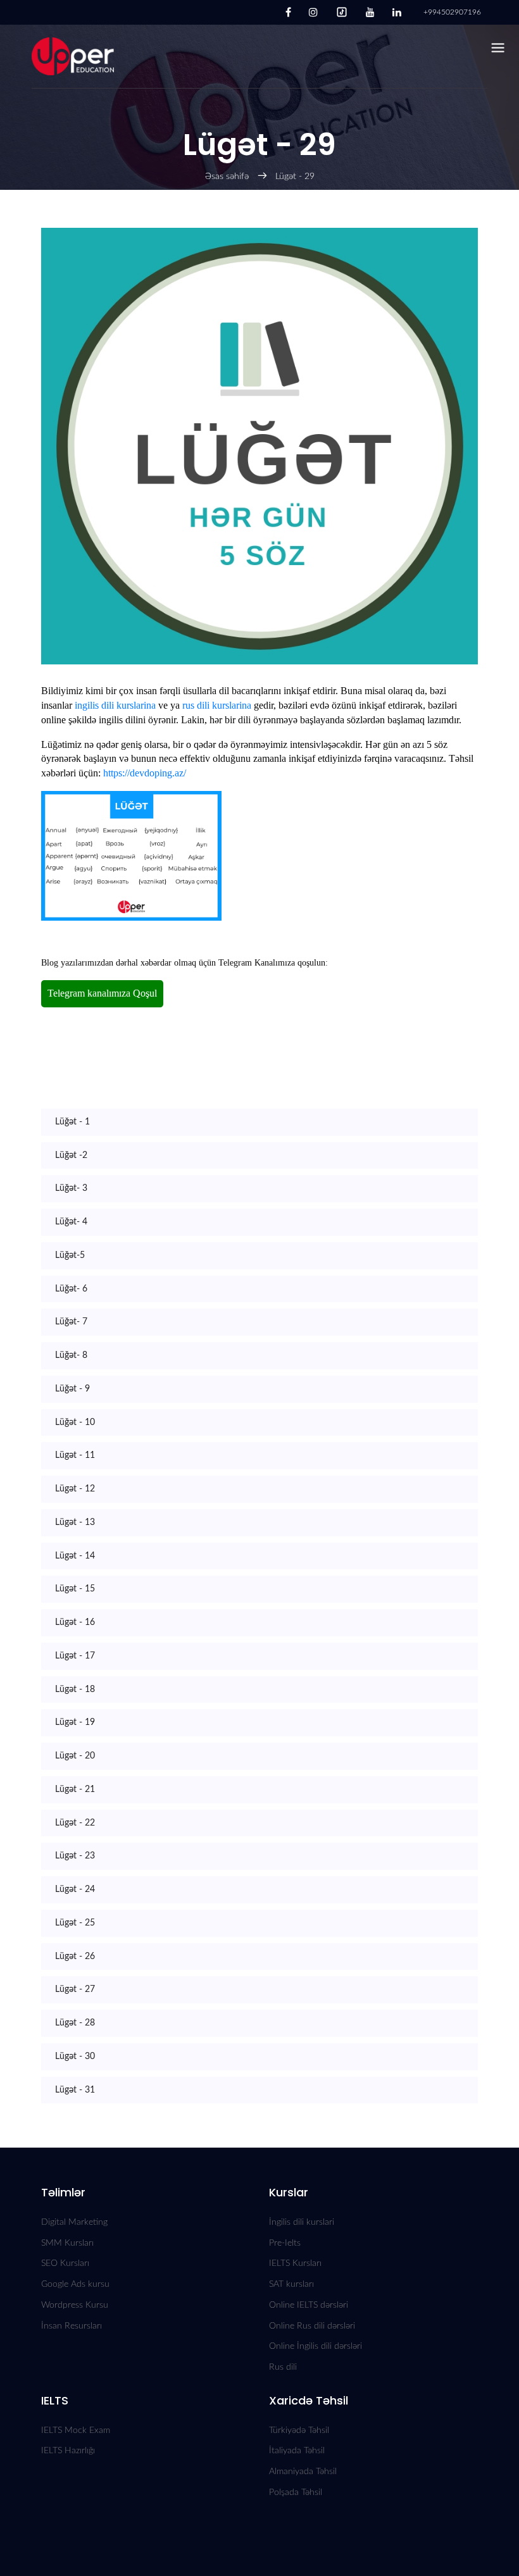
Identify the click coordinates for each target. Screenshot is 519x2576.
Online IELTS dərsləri (309, 2305)
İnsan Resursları (72, 2326)
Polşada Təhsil (296, 2492)
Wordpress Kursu (75, 2305)
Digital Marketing (74, 2222)
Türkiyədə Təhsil (299, 2430)
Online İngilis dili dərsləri (316, 2346)
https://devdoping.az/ (145, 773)
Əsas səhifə (227, 177)
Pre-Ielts (285, 2243)
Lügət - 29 (295, 177)
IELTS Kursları (295, 2263)
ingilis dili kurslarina (115, 705)
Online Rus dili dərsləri (312, 2326)
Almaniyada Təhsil (303, 2472)
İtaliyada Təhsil (297, 2451)
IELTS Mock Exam (76, 2430)
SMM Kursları (67, 2243)
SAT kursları (291, 2284)
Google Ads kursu (75, 2284)
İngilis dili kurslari (302, 2222)
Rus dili (283, 2367)
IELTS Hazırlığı (68, 2451)
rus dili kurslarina (217, 705)
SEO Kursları (65, 2263)
